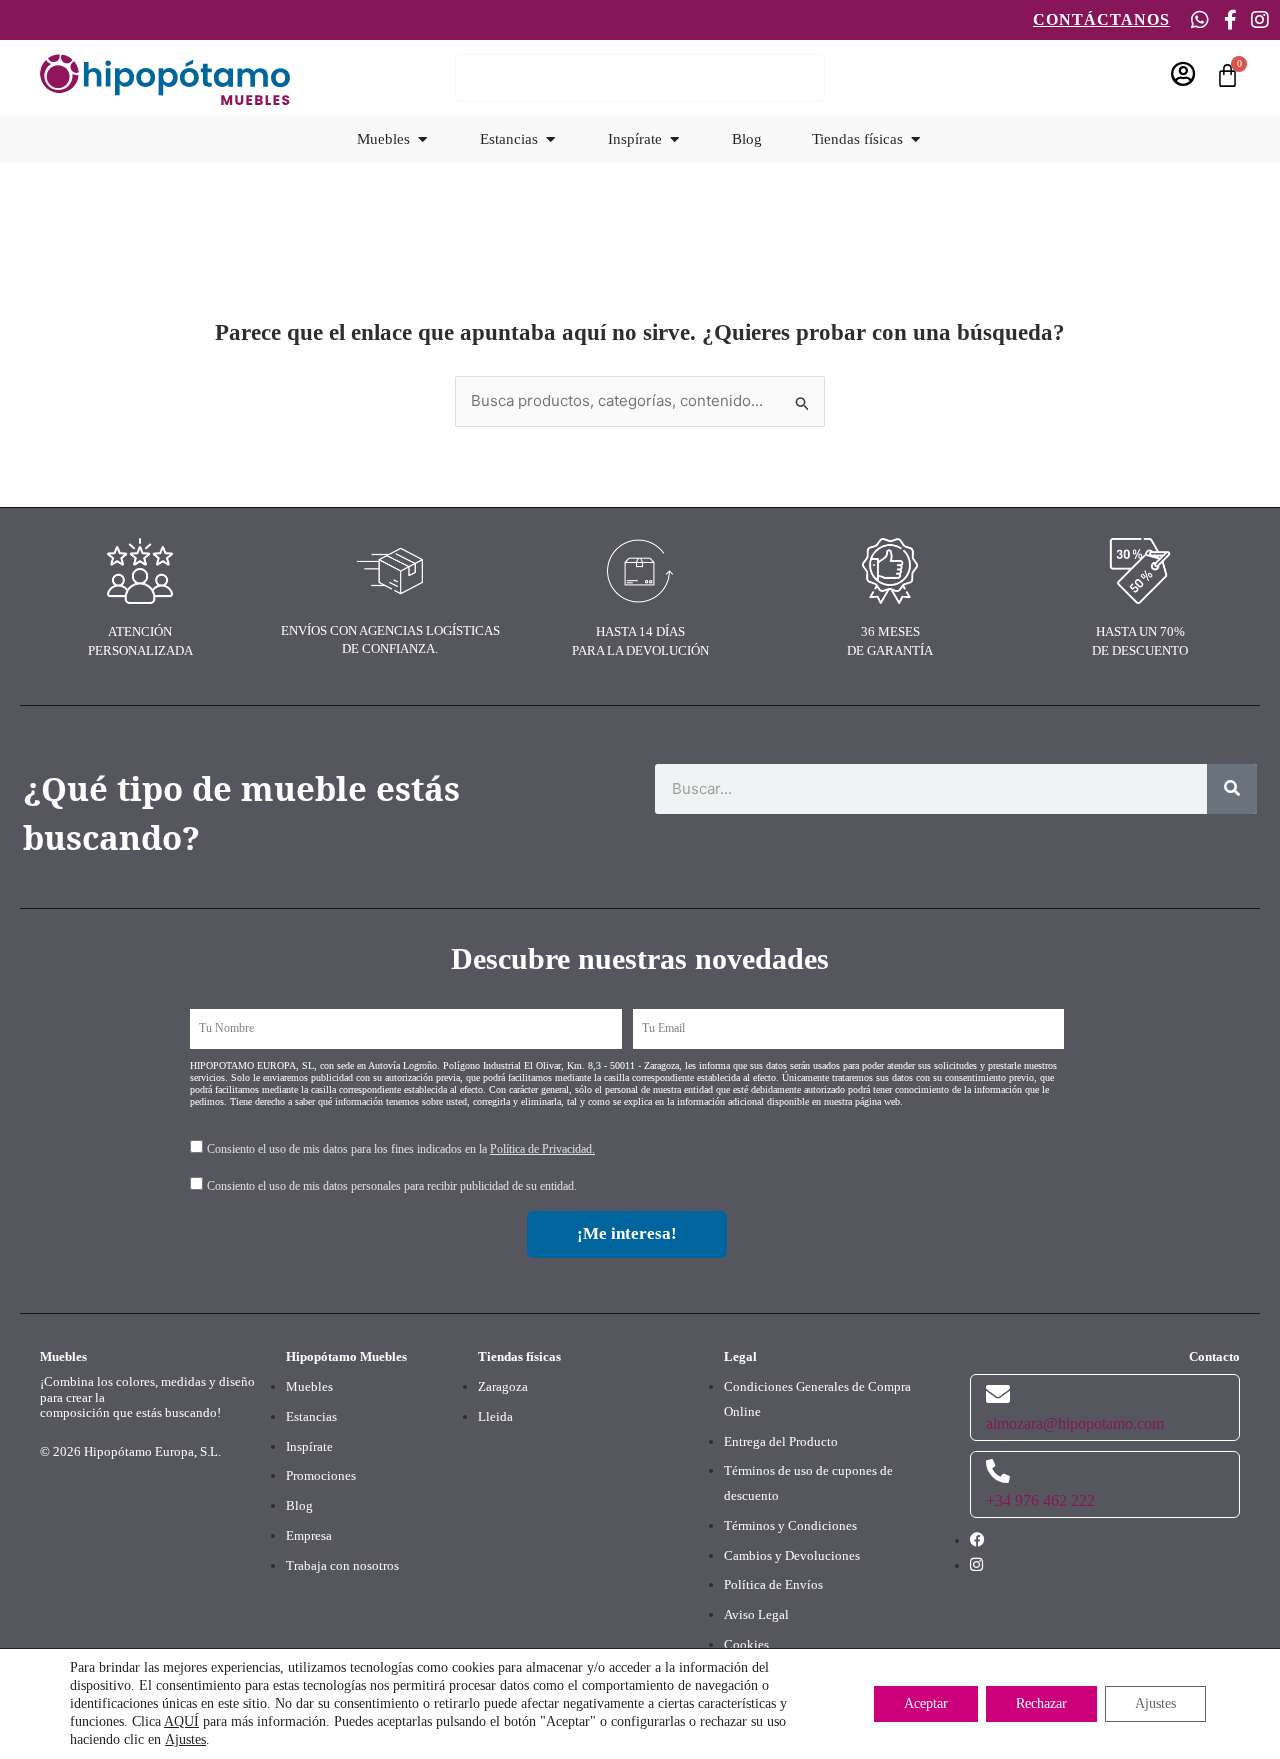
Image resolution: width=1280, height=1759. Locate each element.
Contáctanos (1101, 19)
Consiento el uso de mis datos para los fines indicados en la (401, 1149)
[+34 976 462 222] (998, 1471)
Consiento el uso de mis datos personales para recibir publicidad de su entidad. (392, 1186)
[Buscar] (1232, 789)
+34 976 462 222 (1040, 1500)
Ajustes (185, 1739)
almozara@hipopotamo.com (1075, 1423)
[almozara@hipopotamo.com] (998, 1394)
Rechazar (1041, 1703)
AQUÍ (181, 1721)
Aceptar (926, 1703)
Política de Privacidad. (542, 1149)
